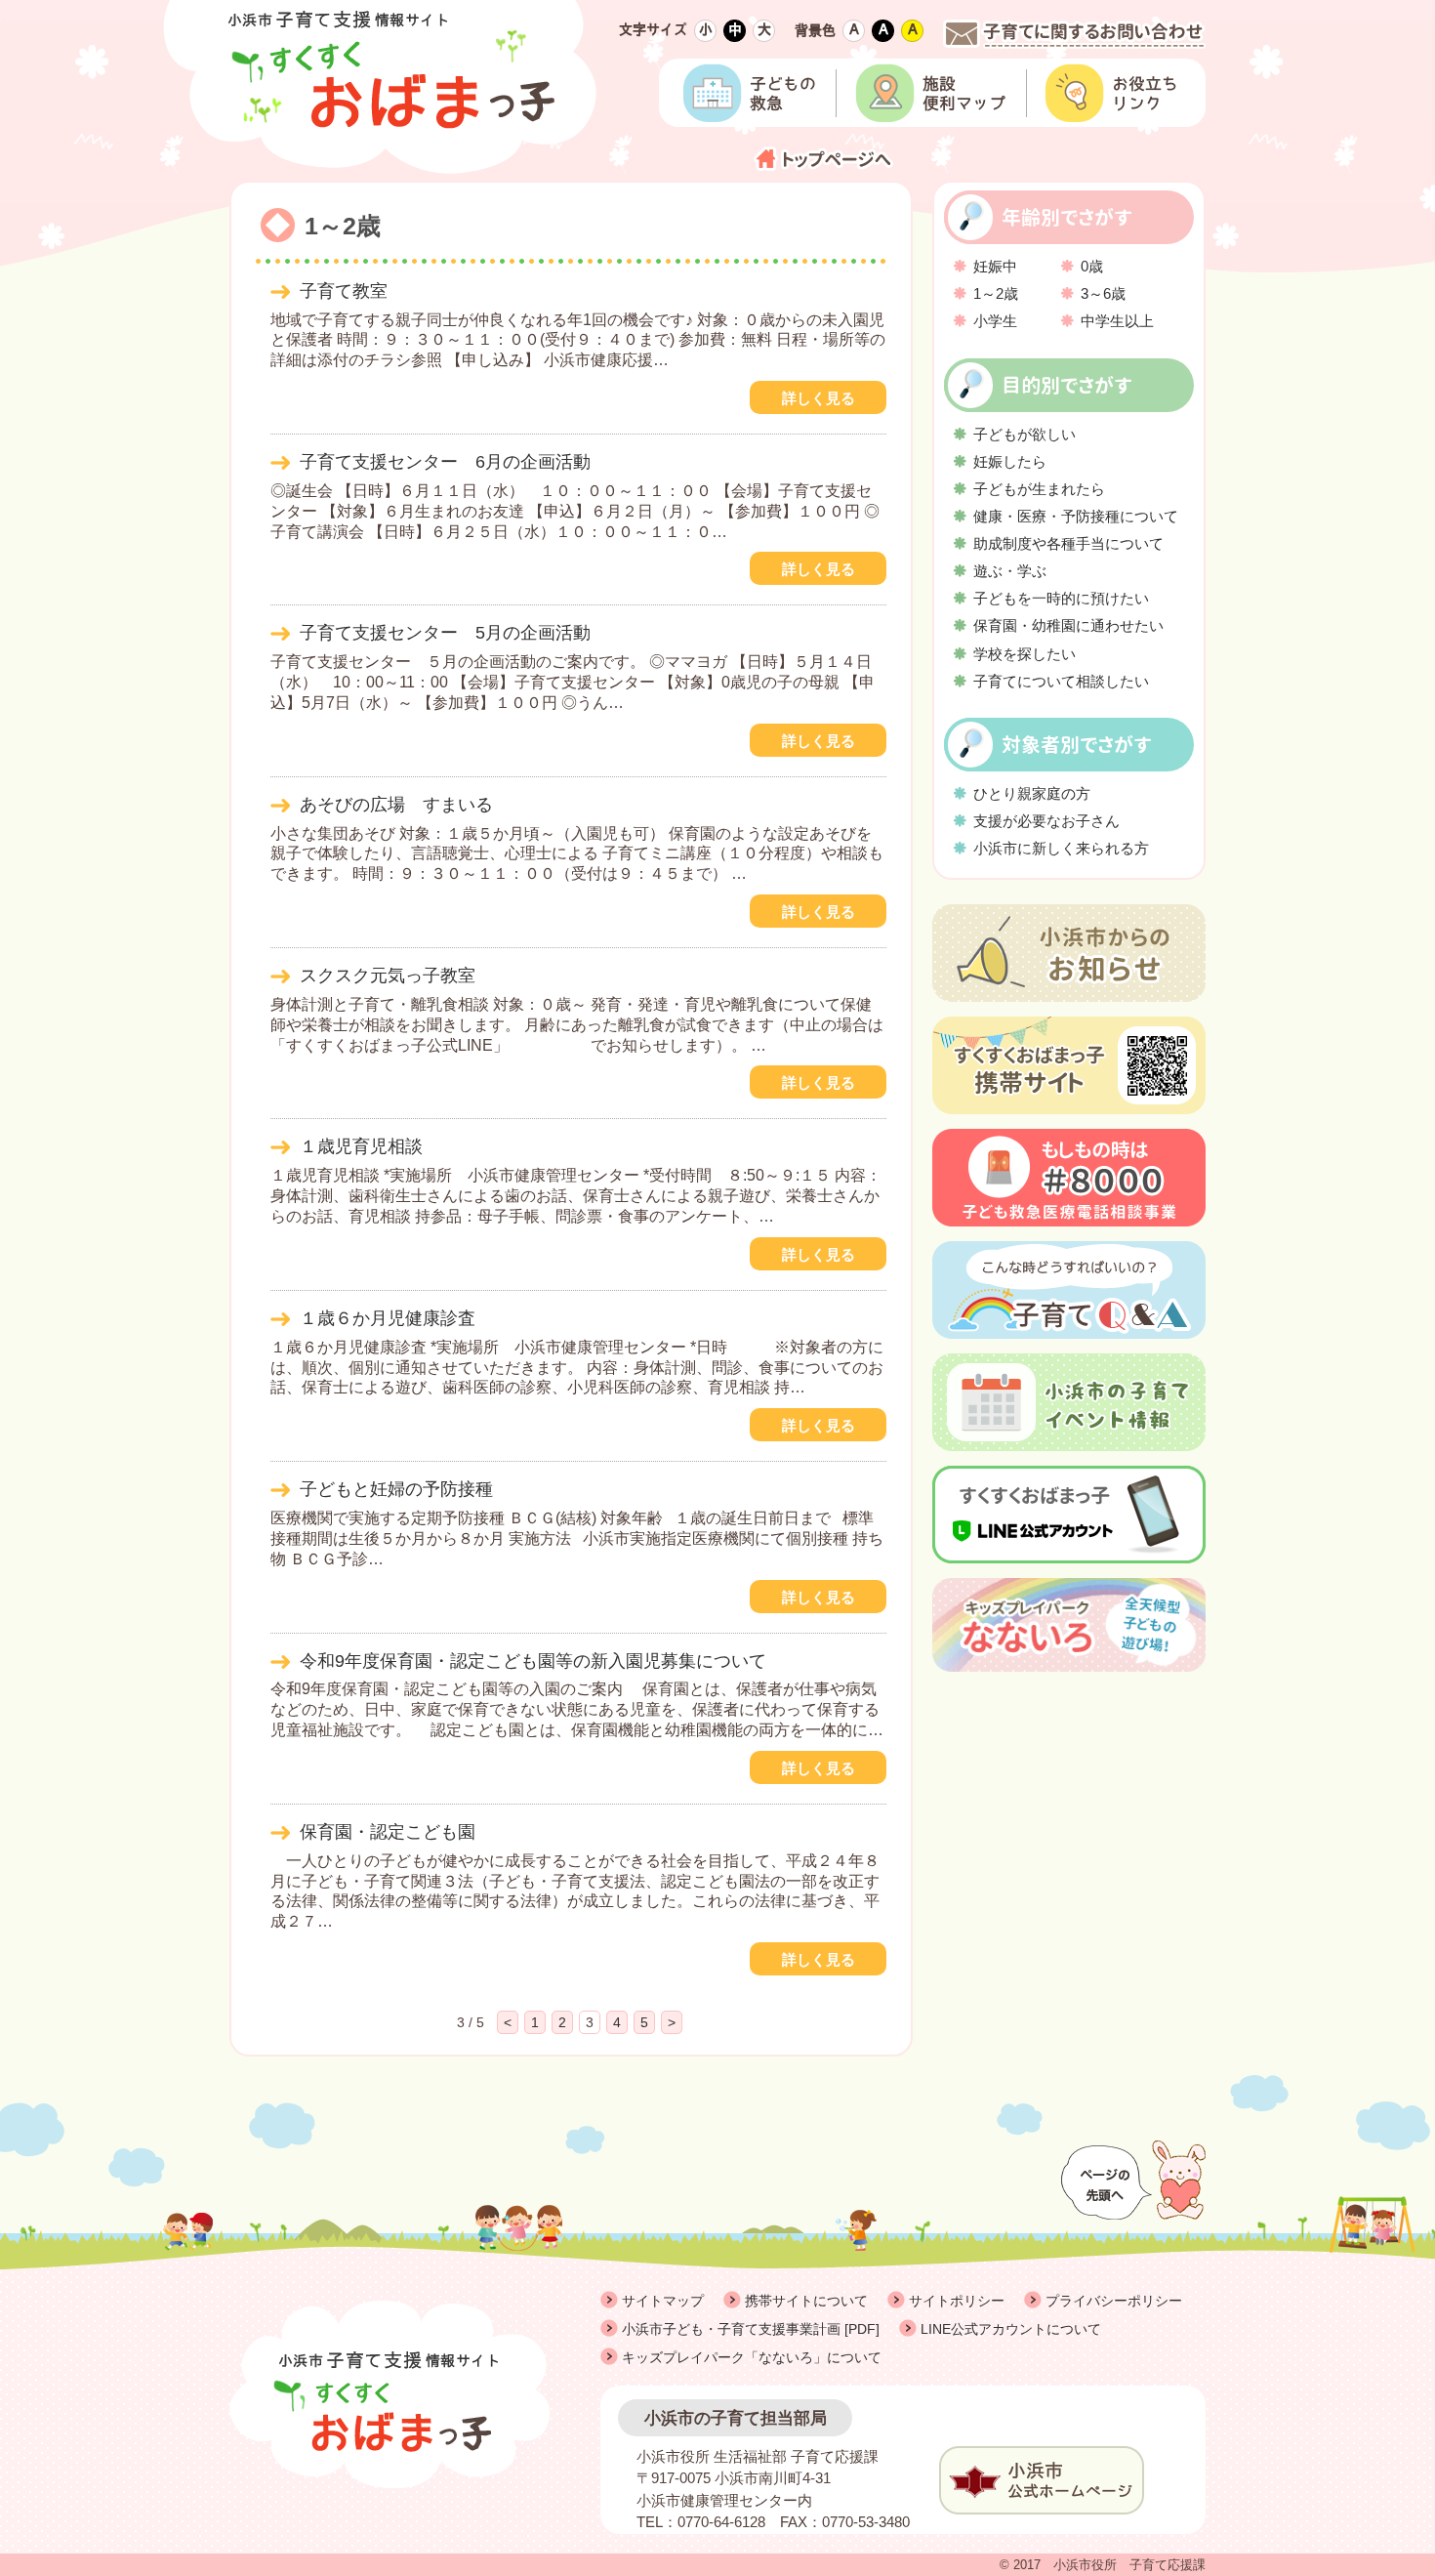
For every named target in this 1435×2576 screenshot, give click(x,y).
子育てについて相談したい (1061, 681)
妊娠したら (1010, 461)
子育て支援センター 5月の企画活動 (445, 633)
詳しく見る (819, 398)
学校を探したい (1025, 654)
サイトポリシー (957, 2301)
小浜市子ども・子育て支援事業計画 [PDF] (751, 2329)
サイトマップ (663, 2301)
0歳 (1092, 266)
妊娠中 (995, 266)
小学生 (995, 321)
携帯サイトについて (806, 2301)
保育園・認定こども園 (388, 1832)
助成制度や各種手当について (1068, 543)
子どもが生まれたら (1039, 489)
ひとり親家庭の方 (1032, 793)
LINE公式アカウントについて (1011, 2329)
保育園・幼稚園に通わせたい (1068, 625)
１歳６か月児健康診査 (388, 1318)
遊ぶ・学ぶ (1010, 571)
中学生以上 (1117, 321)
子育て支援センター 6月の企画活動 (445, 462)
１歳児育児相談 (361, 1146)
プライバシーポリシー (1114, 2301)
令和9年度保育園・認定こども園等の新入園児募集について (533, 1661)
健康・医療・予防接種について (1076, 516)
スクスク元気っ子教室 (388, 976)
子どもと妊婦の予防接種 (396, 1489)
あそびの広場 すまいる (396, 805)
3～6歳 (1103, 293)
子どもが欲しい (1025, 434)
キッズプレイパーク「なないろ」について (752, 2357)
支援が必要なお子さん (1046, 821)
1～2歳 (996, 293)
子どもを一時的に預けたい (1061, 598)
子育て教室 (344, 291)
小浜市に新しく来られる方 (1061, 848)
